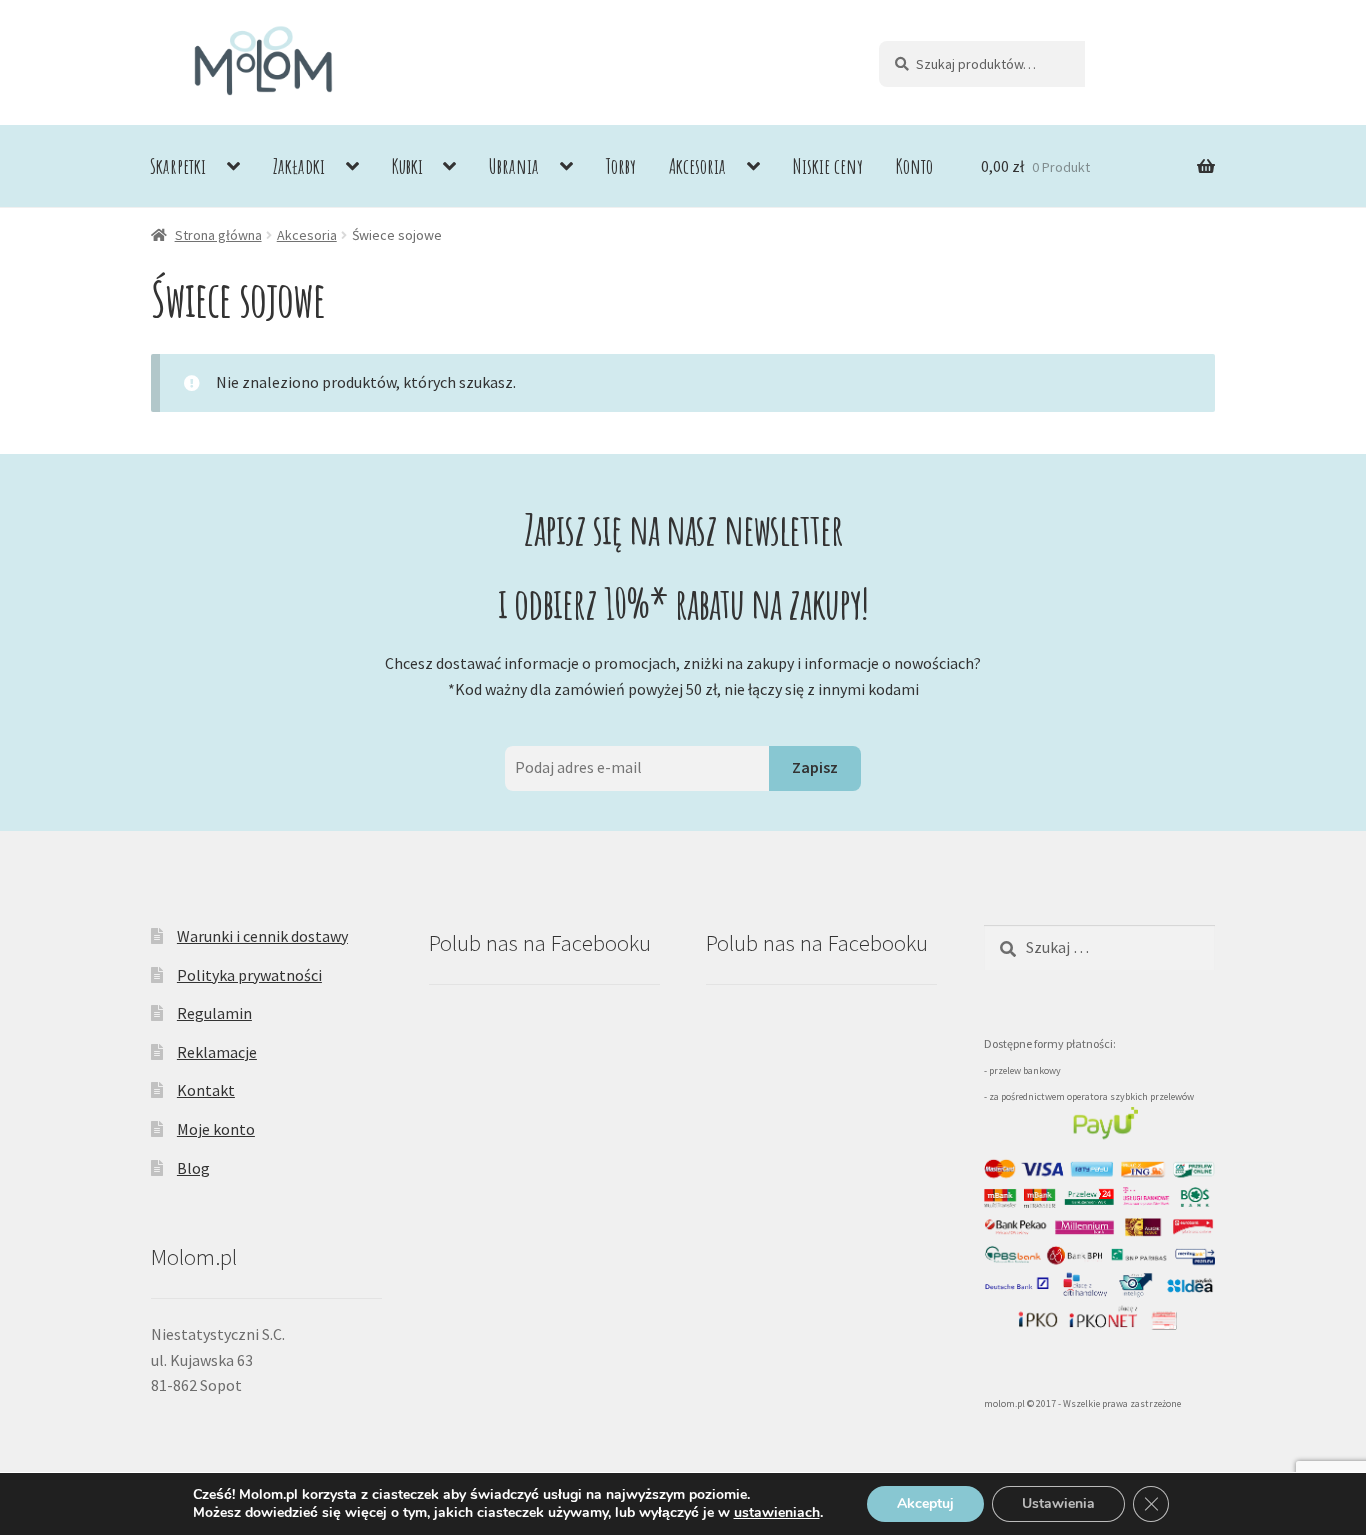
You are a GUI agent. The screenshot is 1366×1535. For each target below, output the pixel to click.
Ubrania (514, 166)
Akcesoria (697, 166)
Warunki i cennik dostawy (262, 936)
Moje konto (216, 1129)
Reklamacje (217, 1052)
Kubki (407, 166)
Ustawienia (1058, 1503)
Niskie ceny (828, 166)
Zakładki (299, 166)
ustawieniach (777, 1513)
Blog (193, 1168)
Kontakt (206, 1090)
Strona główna (218, 235)
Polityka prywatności (249, 975)
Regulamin (214, 1013)
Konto (914, 166)
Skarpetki (178, 166)
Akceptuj (925, 1503)
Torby (621, 166)
